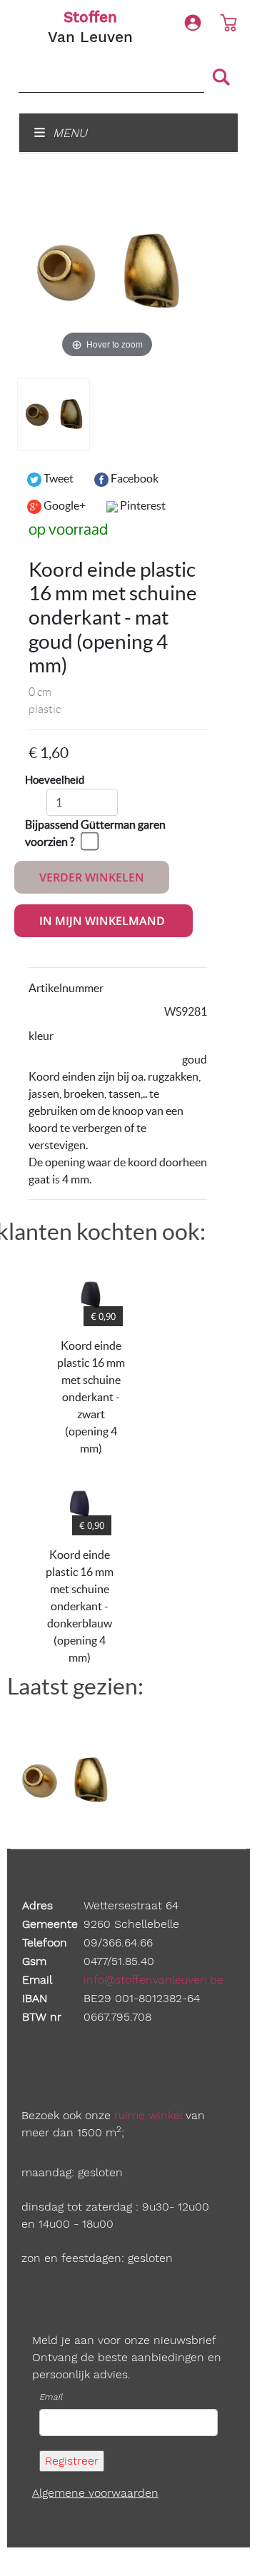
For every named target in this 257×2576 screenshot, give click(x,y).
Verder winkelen (92, 877)
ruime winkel (148, 2115)
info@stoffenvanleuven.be (153, 1980)
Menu (68, 133)
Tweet (57, 478)
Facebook (133, 478)
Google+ (64, 505)
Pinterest (142, 505)
